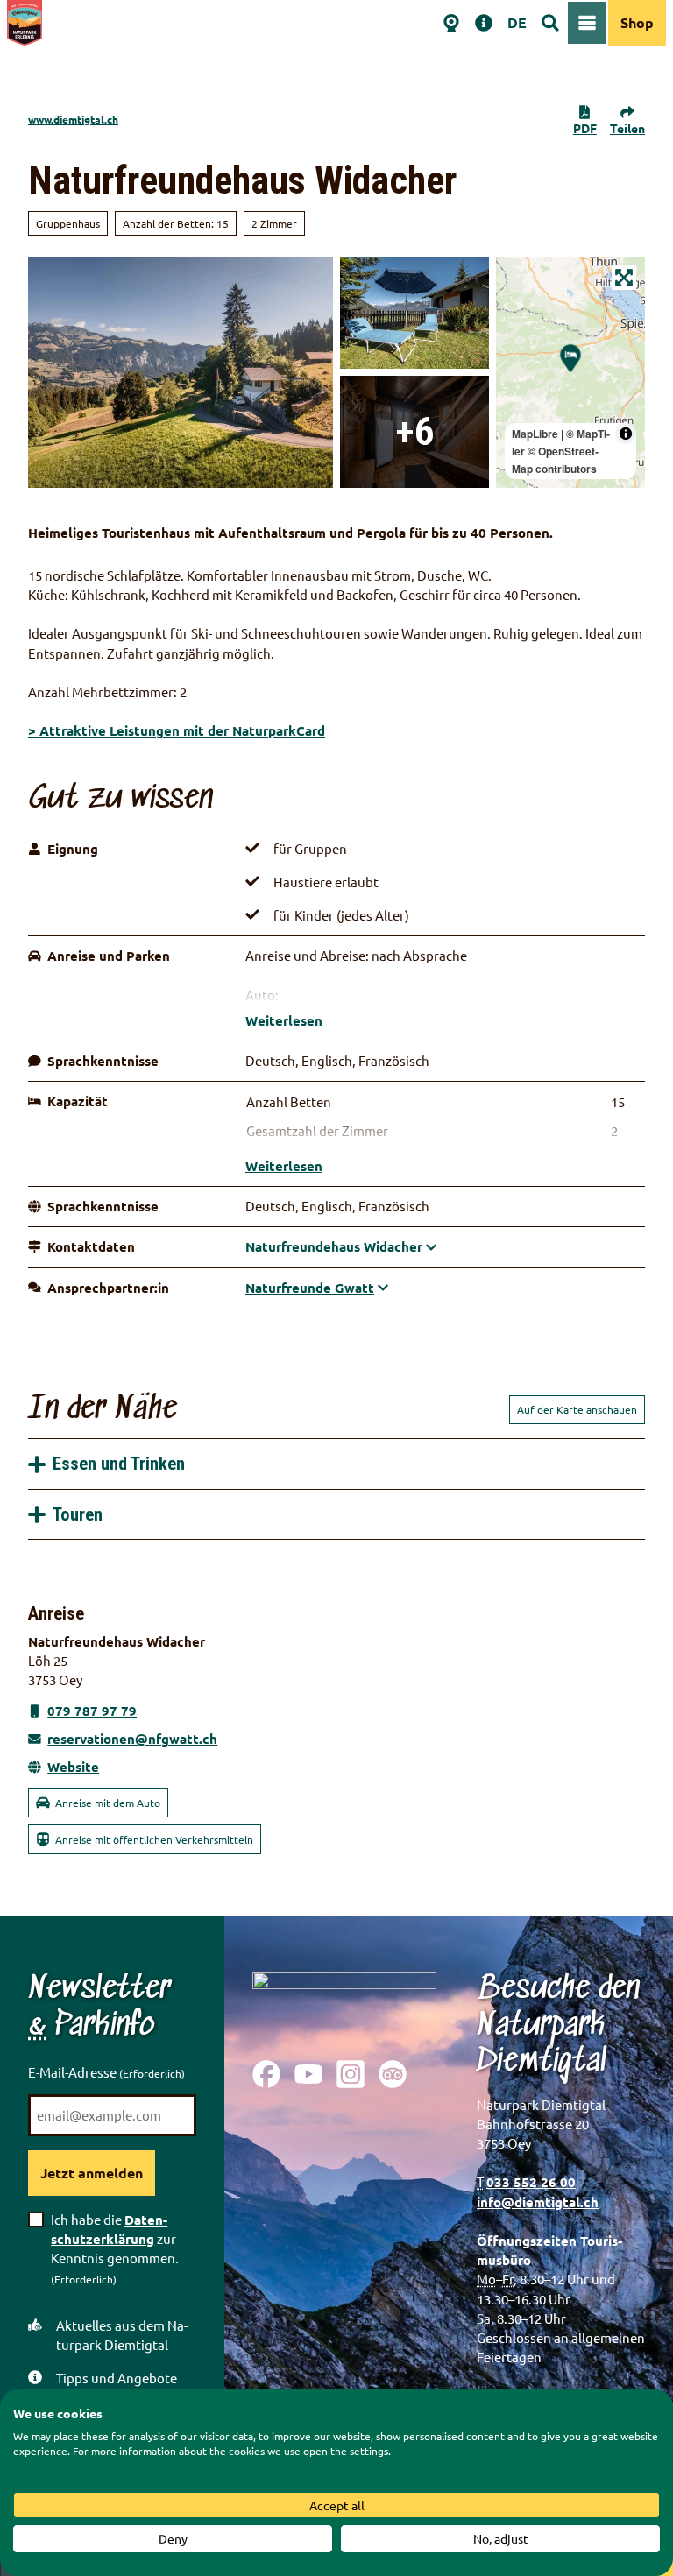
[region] (570, 372)
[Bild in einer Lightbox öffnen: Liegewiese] (414, 313)
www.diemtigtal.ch (73, 119)
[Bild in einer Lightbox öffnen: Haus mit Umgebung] (181, 372)
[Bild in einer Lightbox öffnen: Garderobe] (414, 432)
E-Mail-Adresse (106, 2072)
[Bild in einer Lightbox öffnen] (344, 2002)
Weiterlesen (284, 1020)
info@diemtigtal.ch (538, 2202)
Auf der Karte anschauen (577, 1409)
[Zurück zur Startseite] (25, 23)
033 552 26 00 (531, 2182)
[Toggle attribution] (626, 434)
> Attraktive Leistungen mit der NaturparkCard (177, 730)
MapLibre (535, 434)
